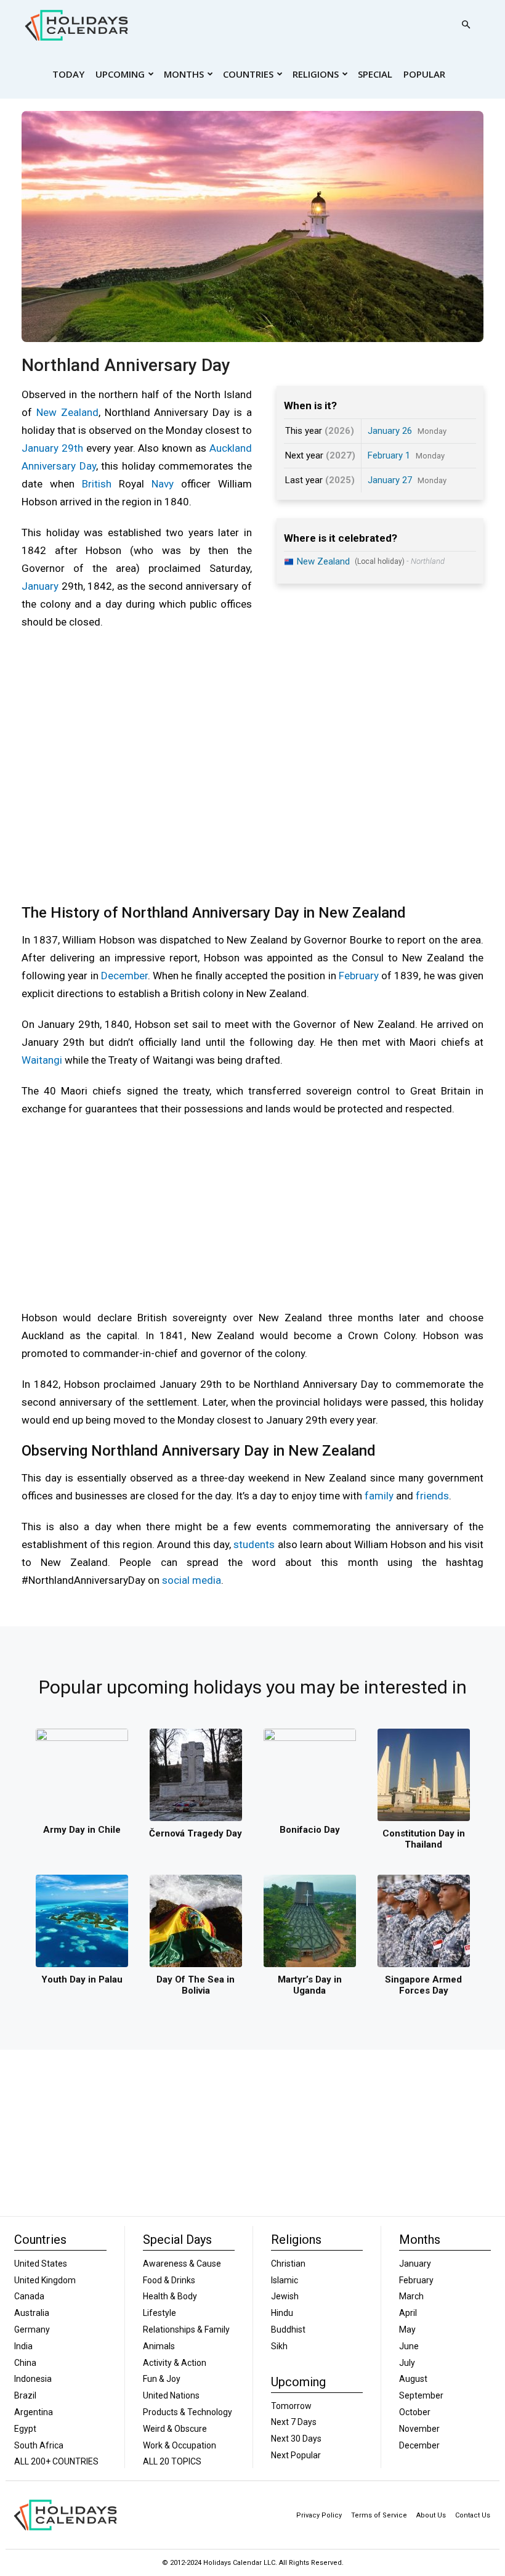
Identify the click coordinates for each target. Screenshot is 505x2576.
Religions (316, 74)
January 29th (52, 448)
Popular (424, 74)
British (97, 484)
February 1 (389, 455)
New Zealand (67, 412)
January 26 (390, 431)
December (124, 976)
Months (184, 74)
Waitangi (42, 1060)
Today (68, 74)
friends (432, 1496)
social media (192, 1580)
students (254, 1544)
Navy (163, 484)
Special (375, 74)
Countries (248, 74)
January (40, 586)
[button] (466, 25)
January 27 (390, 480)
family (379, 1496)
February (359, 976)
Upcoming (120, 74)
